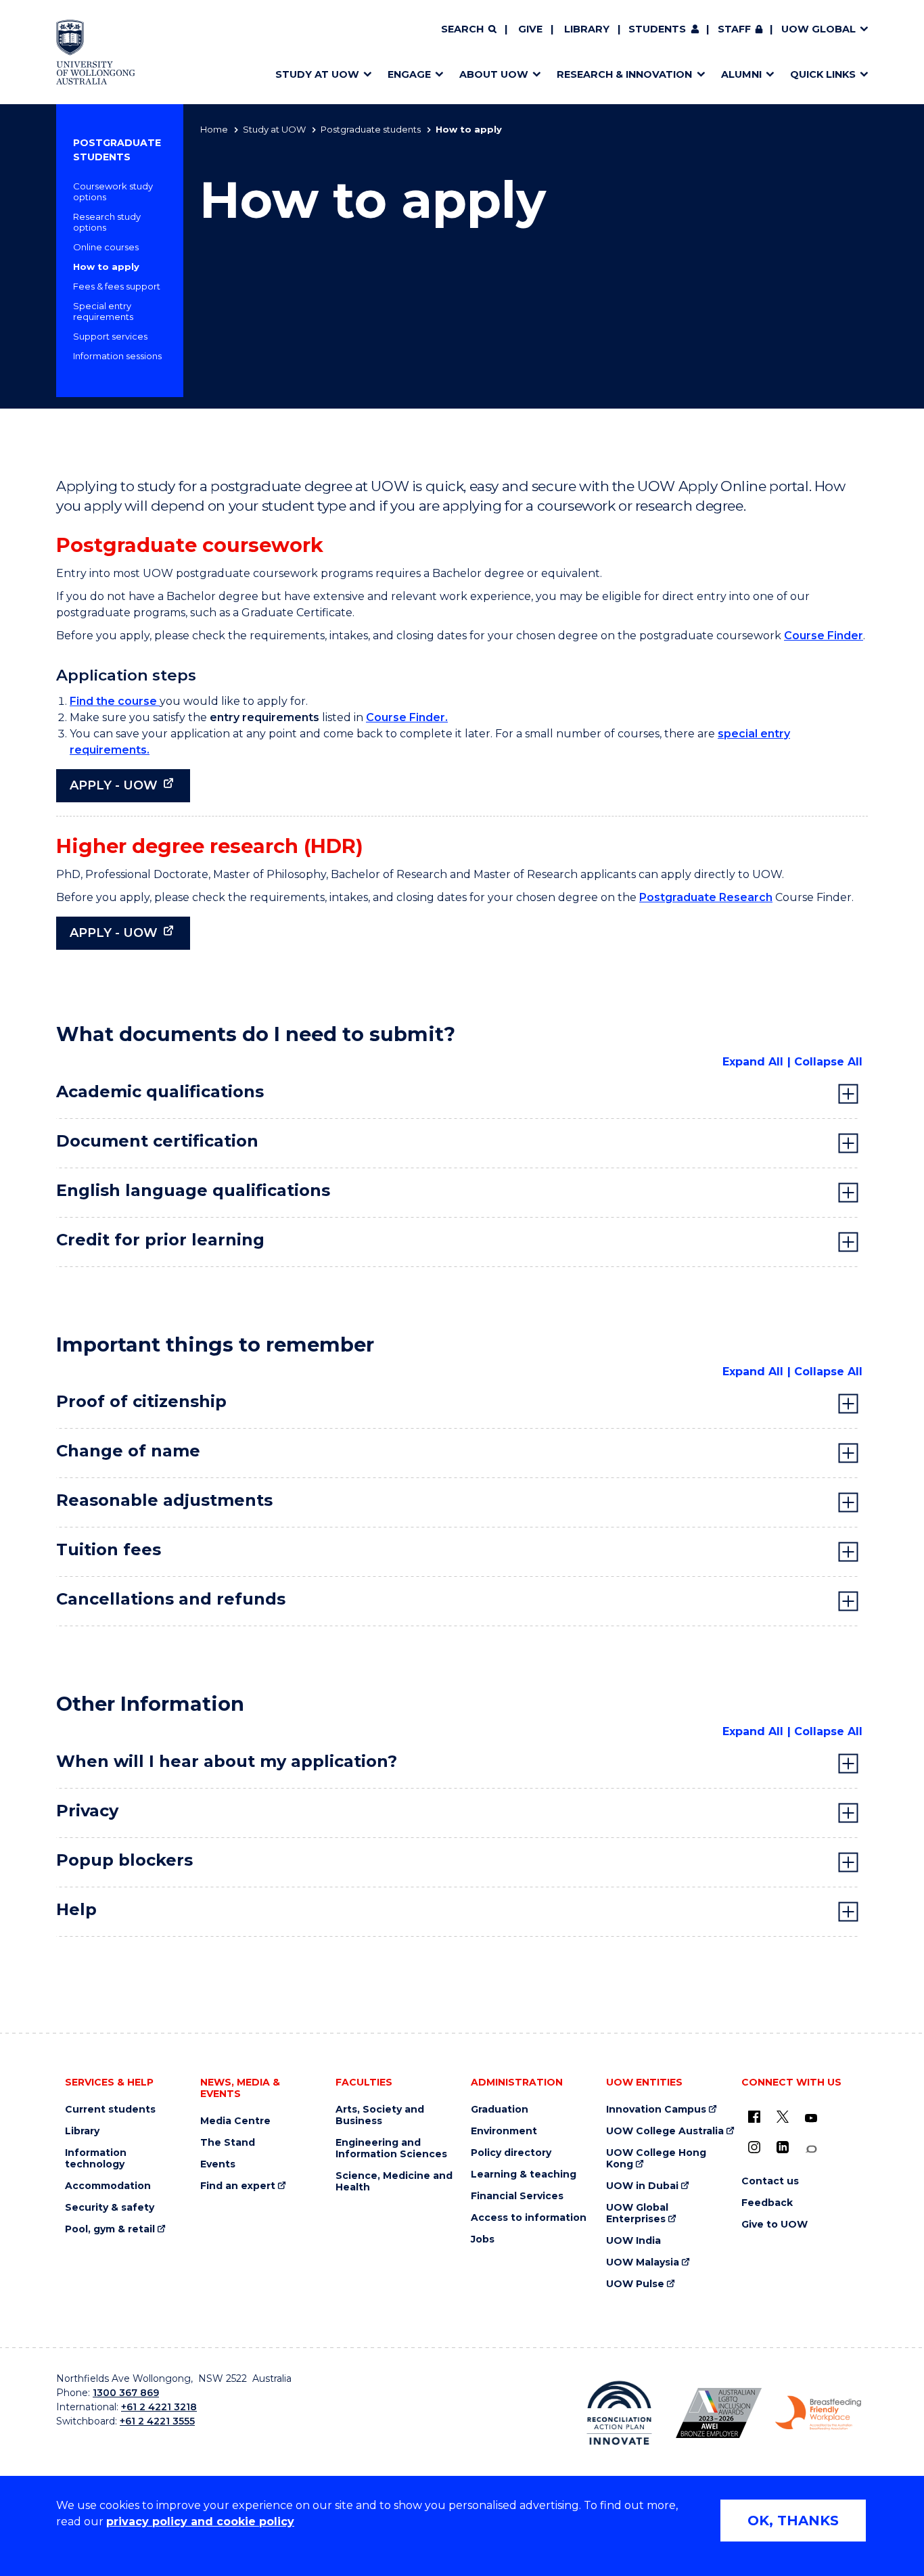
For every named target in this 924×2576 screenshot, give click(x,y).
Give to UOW (775, 2225)
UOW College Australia (665, 2131)
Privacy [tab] (87, 1811)
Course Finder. (407, 717)
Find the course (115, 701)
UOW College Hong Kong (656, 2159)
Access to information (529, 2218)
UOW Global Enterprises (637, 2213)
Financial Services (517, 2196)
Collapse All (828, 1062)
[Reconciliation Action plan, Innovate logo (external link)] (619, 2413)
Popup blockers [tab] (124, 1860)
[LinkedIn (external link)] (783, 2147)
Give (530, 29)
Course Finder (824, 636)
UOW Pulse (635, 2284)
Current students (110, 2110)
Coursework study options (113, 191)
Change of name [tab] (128, 1451)
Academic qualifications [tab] (160, 1091)
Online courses (106, 247)
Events (218, 2164)
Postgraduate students (371, 129)
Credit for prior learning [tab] (160, 1240)
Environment (504, 2131)
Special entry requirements (103, 311)
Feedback (767, 2203)
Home (214, 129)
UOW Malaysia (643, 2262)
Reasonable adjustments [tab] (164, 1500)
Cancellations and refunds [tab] (171, 1599)
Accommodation (108, 2186)
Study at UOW (274, 129)
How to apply (106, 267)
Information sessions (117, 356)
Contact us (770, 2181)
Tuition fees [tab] (109, 1549)
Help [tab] (76, 1909)
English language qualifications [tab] (193, 1190)
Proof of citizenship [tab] (141, 1401)
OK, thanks (793, 2521)
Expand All (753, 1062)
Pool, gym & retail (110, 2229)
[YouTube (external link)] (811, 2119)
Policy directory (511, 2153)
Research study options (107, 222)
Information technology (96, 2159)
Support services (110, 336)
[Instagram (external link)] (754, 2147)
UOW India (633, 2241)
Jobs (483, 2239)
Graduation (500, 2110)
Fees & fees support (117, 286)
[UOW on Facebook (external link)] (754, 2117)
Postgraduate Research (706, 897)
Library (587, 29)
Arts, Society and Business (380, 2115)
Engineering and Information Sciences (391, 2148)
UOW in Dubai (642, 2186)
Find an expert (238, 2186)
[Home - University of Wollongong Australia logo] (96, 52)
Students (657, 29)
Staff (734, 29)
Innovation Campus (656, 2110)
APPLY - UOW (114, 785)
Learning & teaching (524, 2175)
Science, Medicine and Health (394, 2182)
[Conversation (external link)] (811, 2149)
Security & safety (110, 2208)
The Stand (228, 2143)
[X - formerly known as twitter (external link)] (783, 2117)
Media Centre (235, 2121)
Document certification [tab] (157, 1141)
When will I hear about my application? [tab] (227, 1761)
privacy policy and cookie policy (200, 2522)
